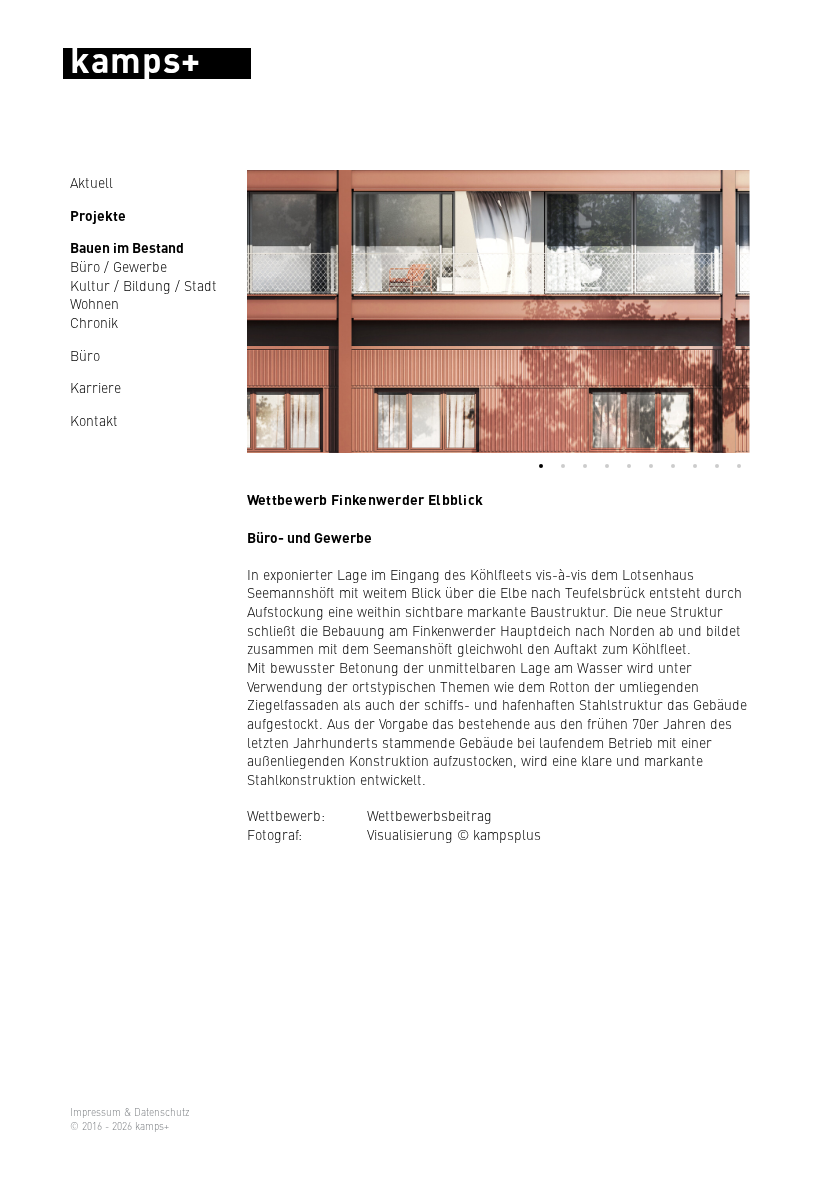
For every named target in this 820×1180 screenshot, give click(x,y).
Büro (85, 355)
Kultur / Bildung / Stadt (143, 285)
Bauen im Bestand (127, 247)
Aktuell (91, 182)
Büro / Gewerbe (118, 266)
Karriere (95, 387)
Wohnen (94, 303)
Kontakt (94, 420)
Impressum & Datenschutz (130, 1112)
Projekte (98, 215)
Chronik (94, 322)
